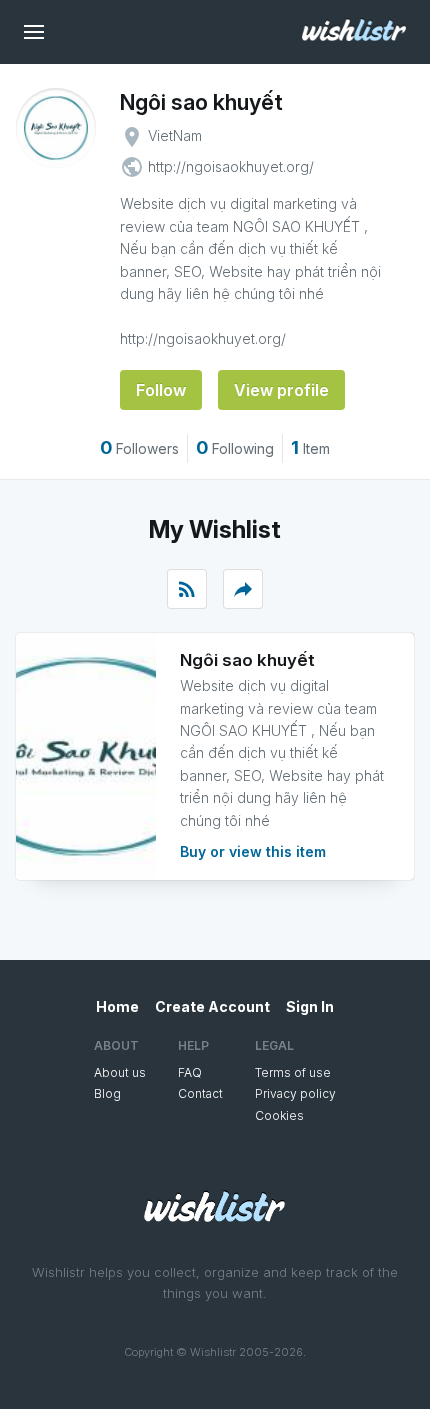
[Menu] (34, 32)
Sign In (310, 1006)
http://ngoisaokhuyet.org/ (231, 166)
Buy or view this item (253, 851)
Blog (107, 1093)
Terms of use (293, 1072)
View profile (281, 390)
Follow (161, 390)
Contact (200, 1093)
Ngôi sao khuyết (201, 102)
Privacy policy (295, 1093)
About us (120, 1072)
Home (117, 1006)
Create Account (212, 1006)
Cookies (279, 1115)
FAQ (190, 1072)
